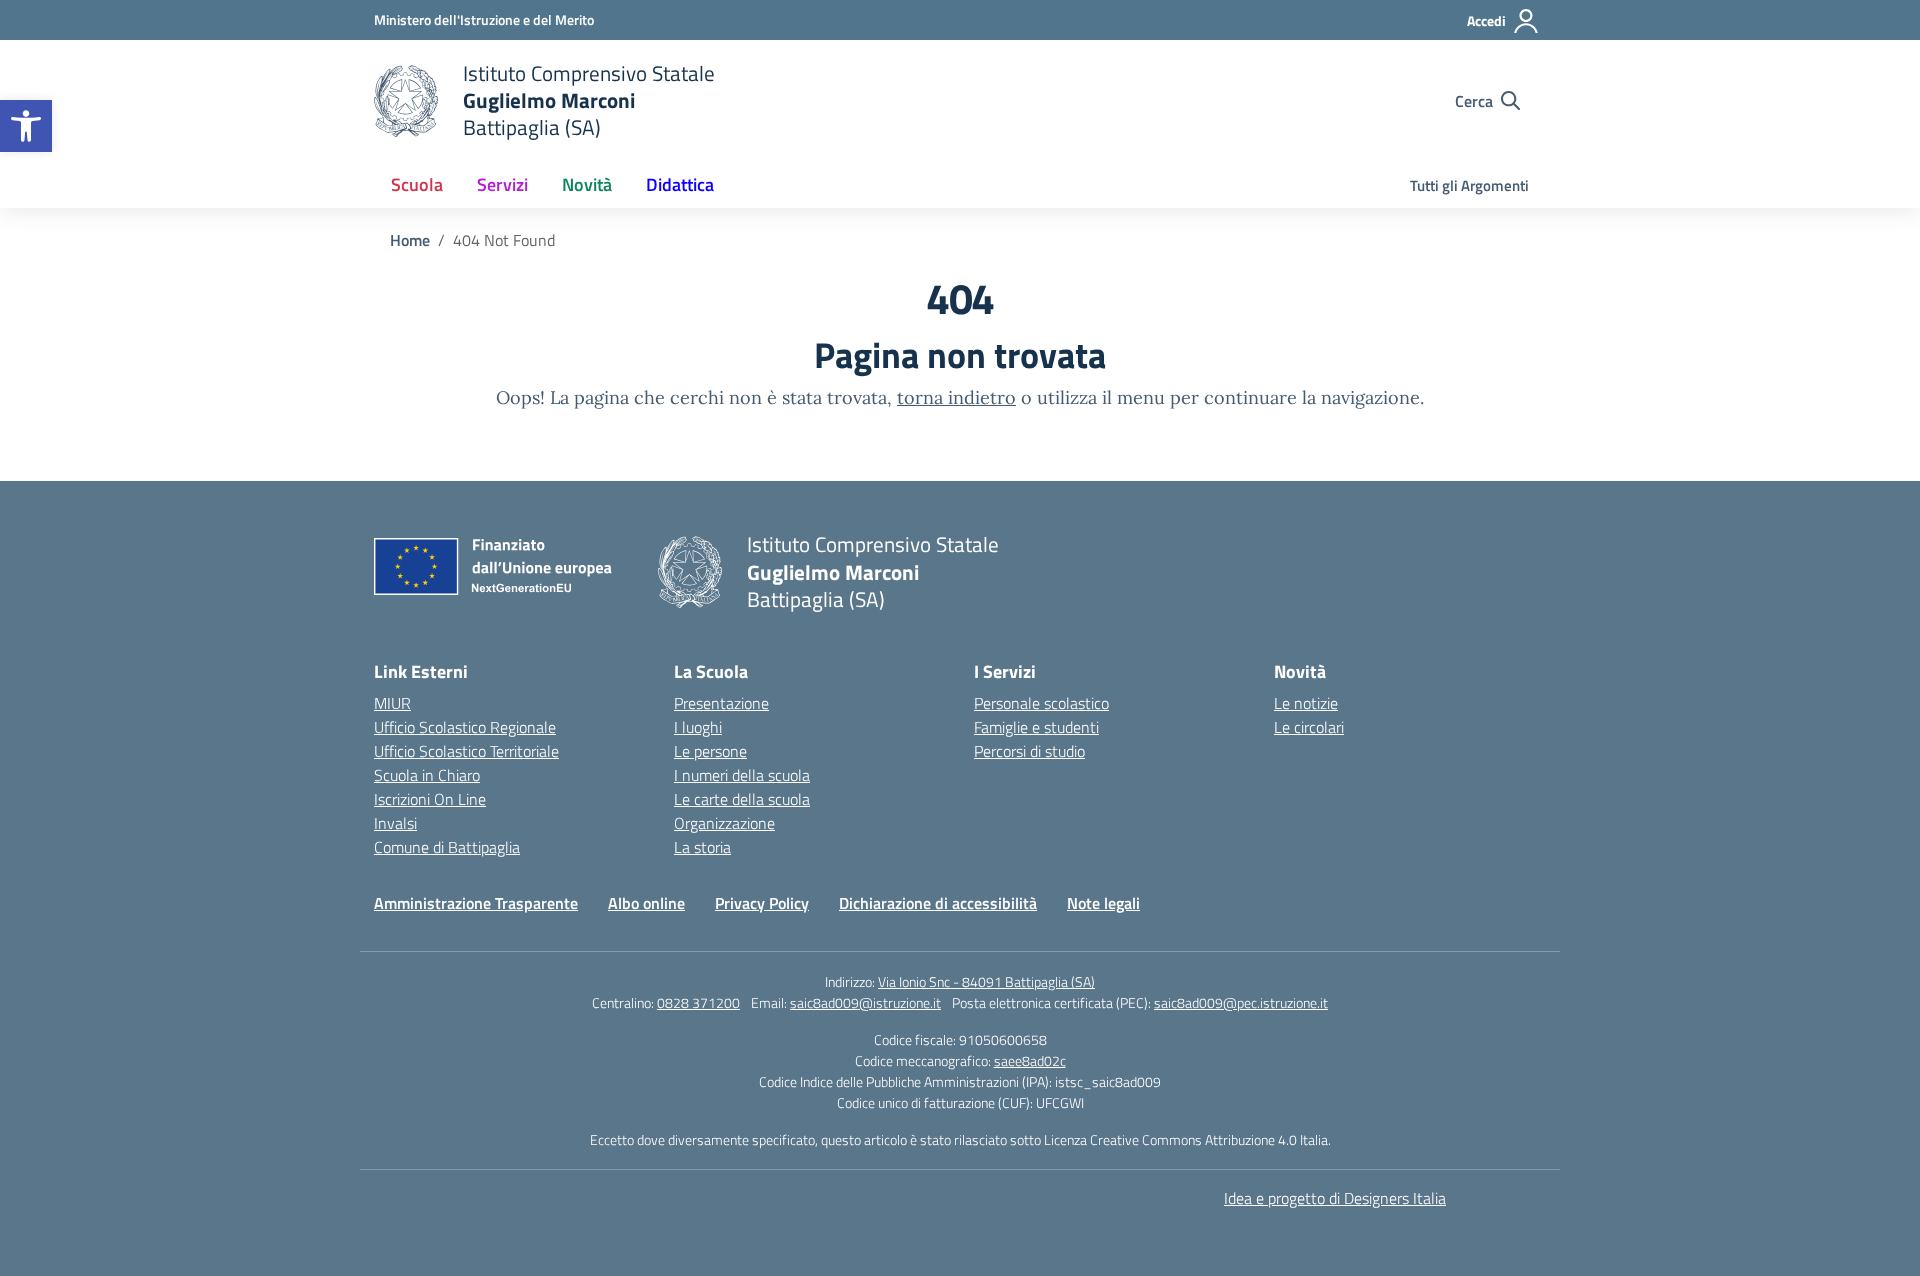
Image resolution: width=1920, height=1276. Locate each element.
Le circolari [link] (1309, 727)
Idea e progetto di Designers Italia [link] (1335, 1198)
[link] (26, 126)
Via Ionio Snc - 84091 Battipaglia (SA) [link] (986, 981)
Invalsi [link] (395, 823)
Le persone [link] (710, 751)
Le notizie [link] (1306, 703)
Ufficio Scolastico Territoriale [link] (466, 751)
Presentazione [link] (721, 703)
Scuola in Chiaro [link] (427, 775)
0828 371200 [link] (698, 1002)
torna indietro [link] (956, 397)
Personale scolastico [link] (1041, 703)
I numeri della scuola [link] (742, 775)
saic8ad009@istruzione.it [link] (865, 1002)
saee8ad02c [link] (1030, 1060)
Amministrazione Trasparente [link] (476, 903)
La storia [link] (702, 847)
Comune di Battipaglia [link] (447, 847)
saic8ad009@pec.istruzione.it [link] (1241, 1002)
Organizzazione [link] (724, 823)
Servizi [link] (502, 184)
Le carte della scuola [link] (742, 799)
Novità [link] (587, 184)
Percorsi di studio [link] (1029, 751)
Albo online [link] (646, 903)
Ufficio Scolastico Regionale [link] (465, 727)
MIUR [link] (392, 703)
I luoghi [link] (698, 727)
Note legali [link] (1103, 903)
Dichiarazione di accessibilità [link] (938, 903)
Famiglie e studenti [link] (1036, 727)
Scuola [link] (417, 184)
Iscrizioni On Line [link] (430, 799)
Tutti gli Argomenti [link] (1469, 185)
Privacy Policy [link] (762, 903)
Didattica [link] (680, 184)
